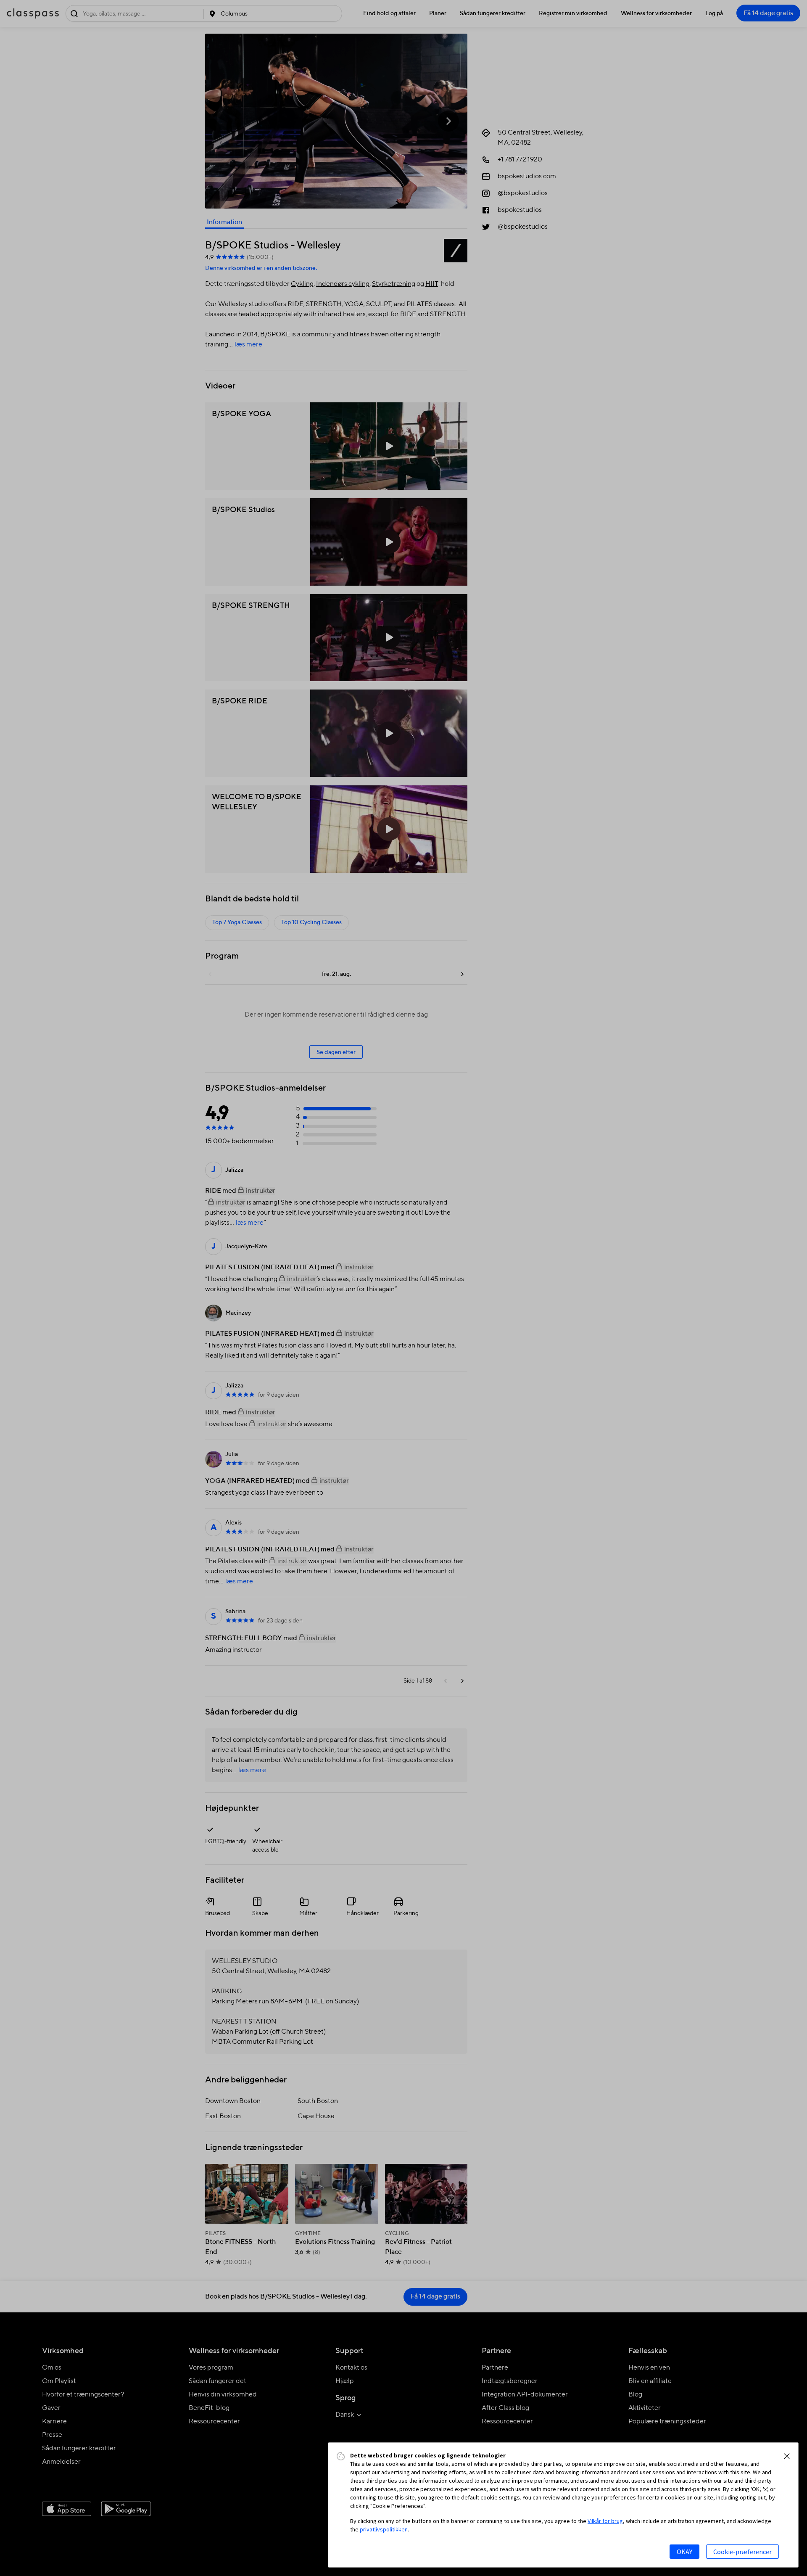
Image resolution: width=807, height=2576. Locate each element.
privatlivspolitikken (384, 2529)
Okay (684, 2552)
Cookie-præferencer (742, 2552)
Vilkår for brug (605, 2521)
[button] (787, 2456)
